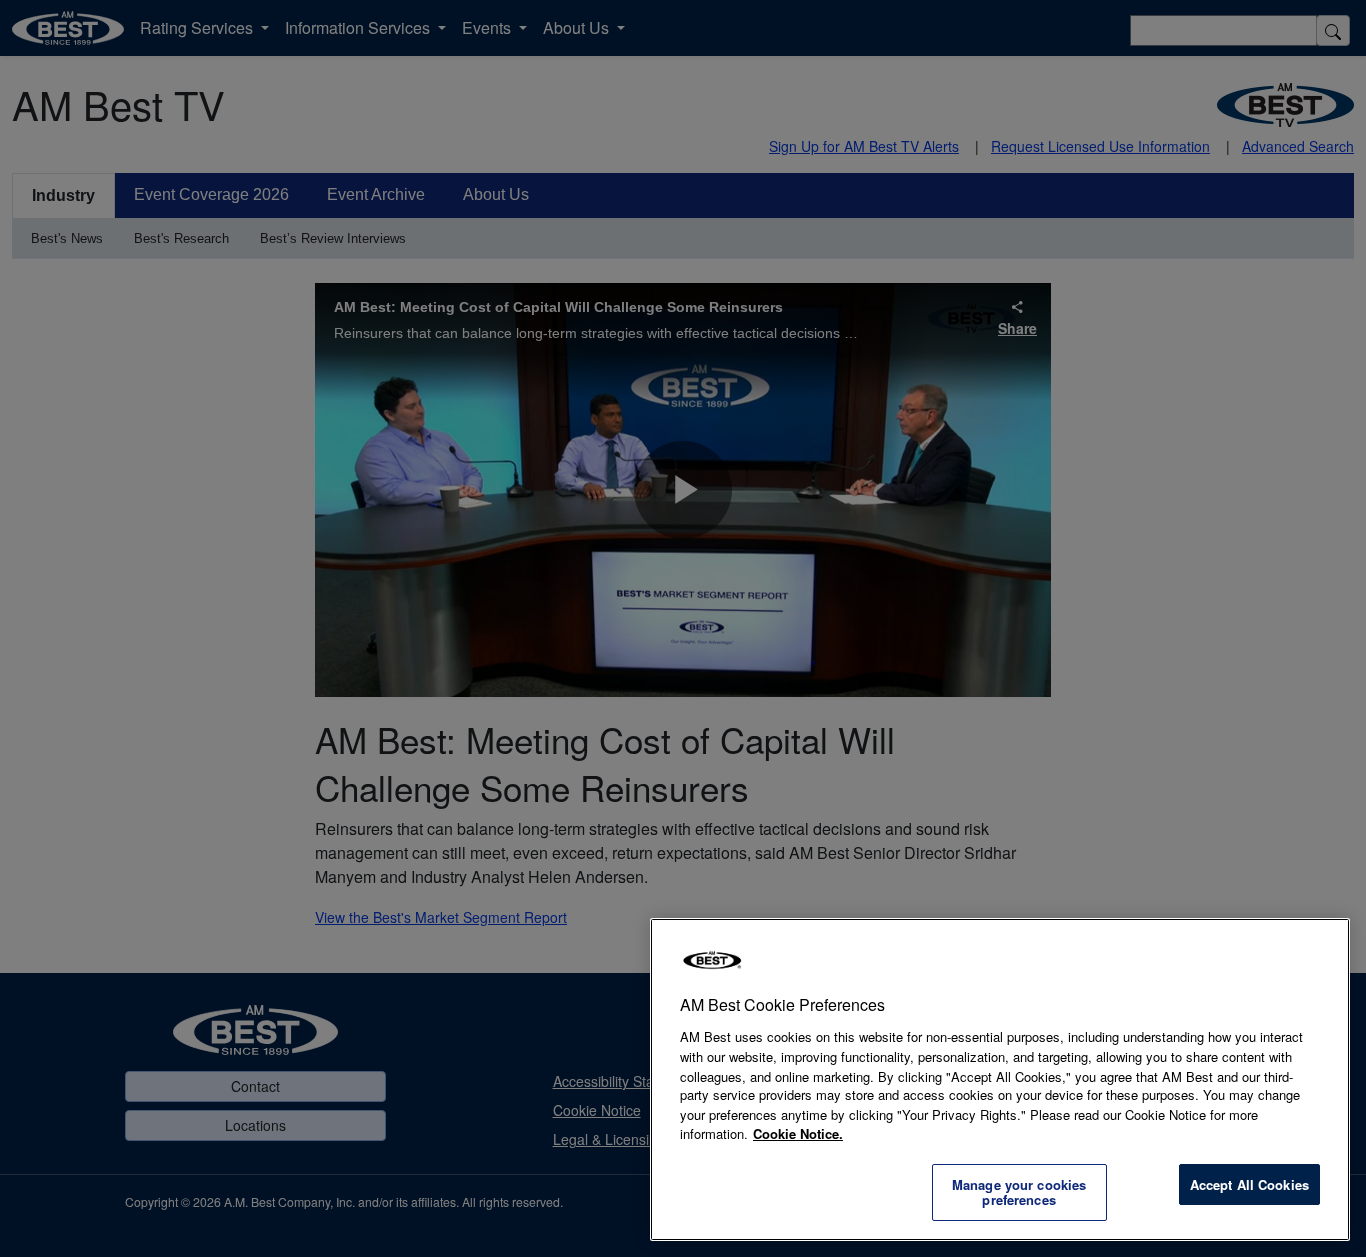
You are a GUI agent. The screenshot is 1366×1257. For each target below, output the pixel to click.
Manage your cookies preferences (1019, 1192)
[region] (1000, 1079)
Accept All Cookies (1249, 1184)
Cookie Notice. (798, 1133)
